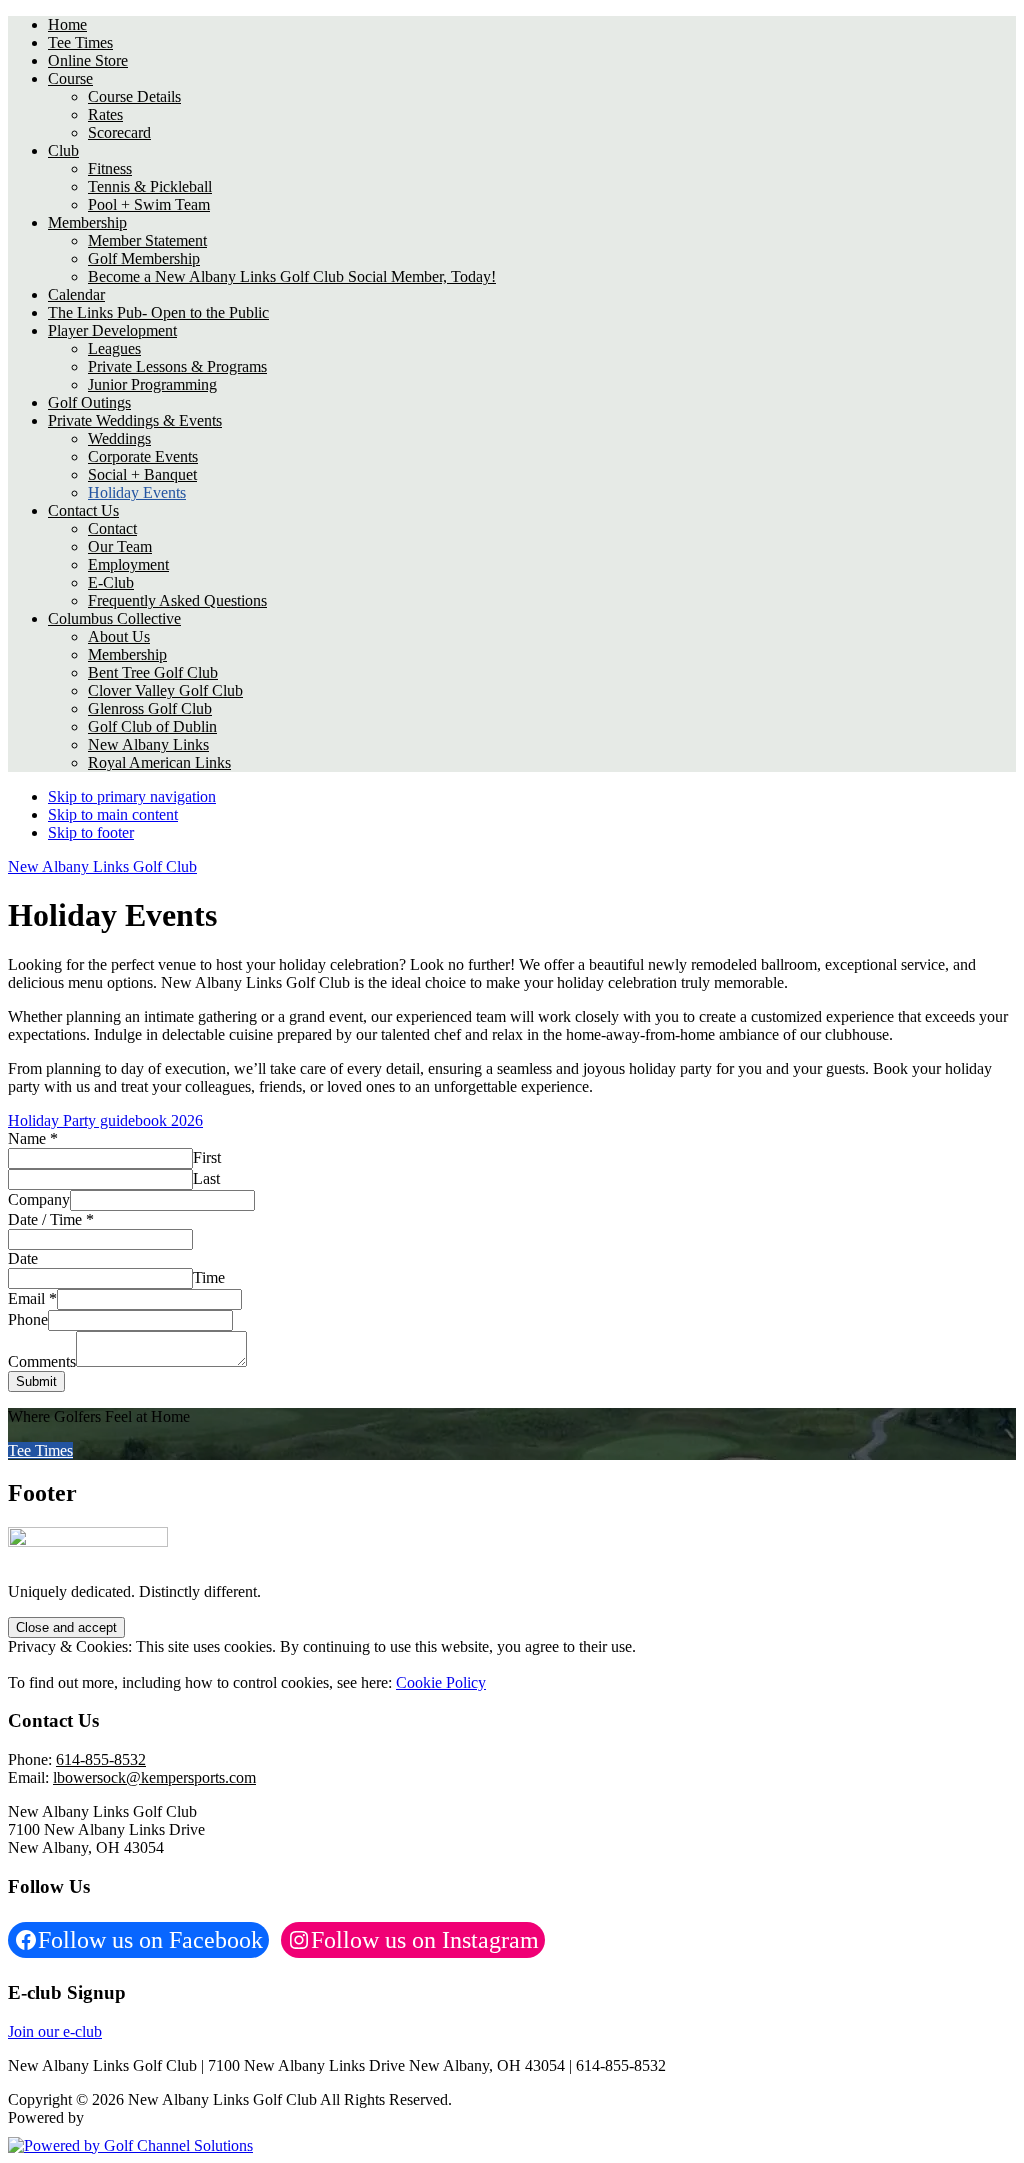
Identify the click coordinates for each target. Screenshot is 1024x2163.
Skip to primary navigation (132, 796)
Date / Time (51, 1219)
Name (33, 1138)
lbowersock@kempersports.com (154, 1777)
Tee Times (40, 1450)
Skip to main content (113, 814)
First (207, 1157)
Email (32, 1298)
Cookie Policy (441, 1682)
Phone (28, 1319)
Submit (36, 1381)
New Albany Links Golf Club (102, 866)
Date (23, 1258)
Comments (42, 1361)
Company (39, 1199)
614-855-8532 (101, 1759)
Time (209, 1277)
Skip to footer (91, 832)
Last (206, 1178)
